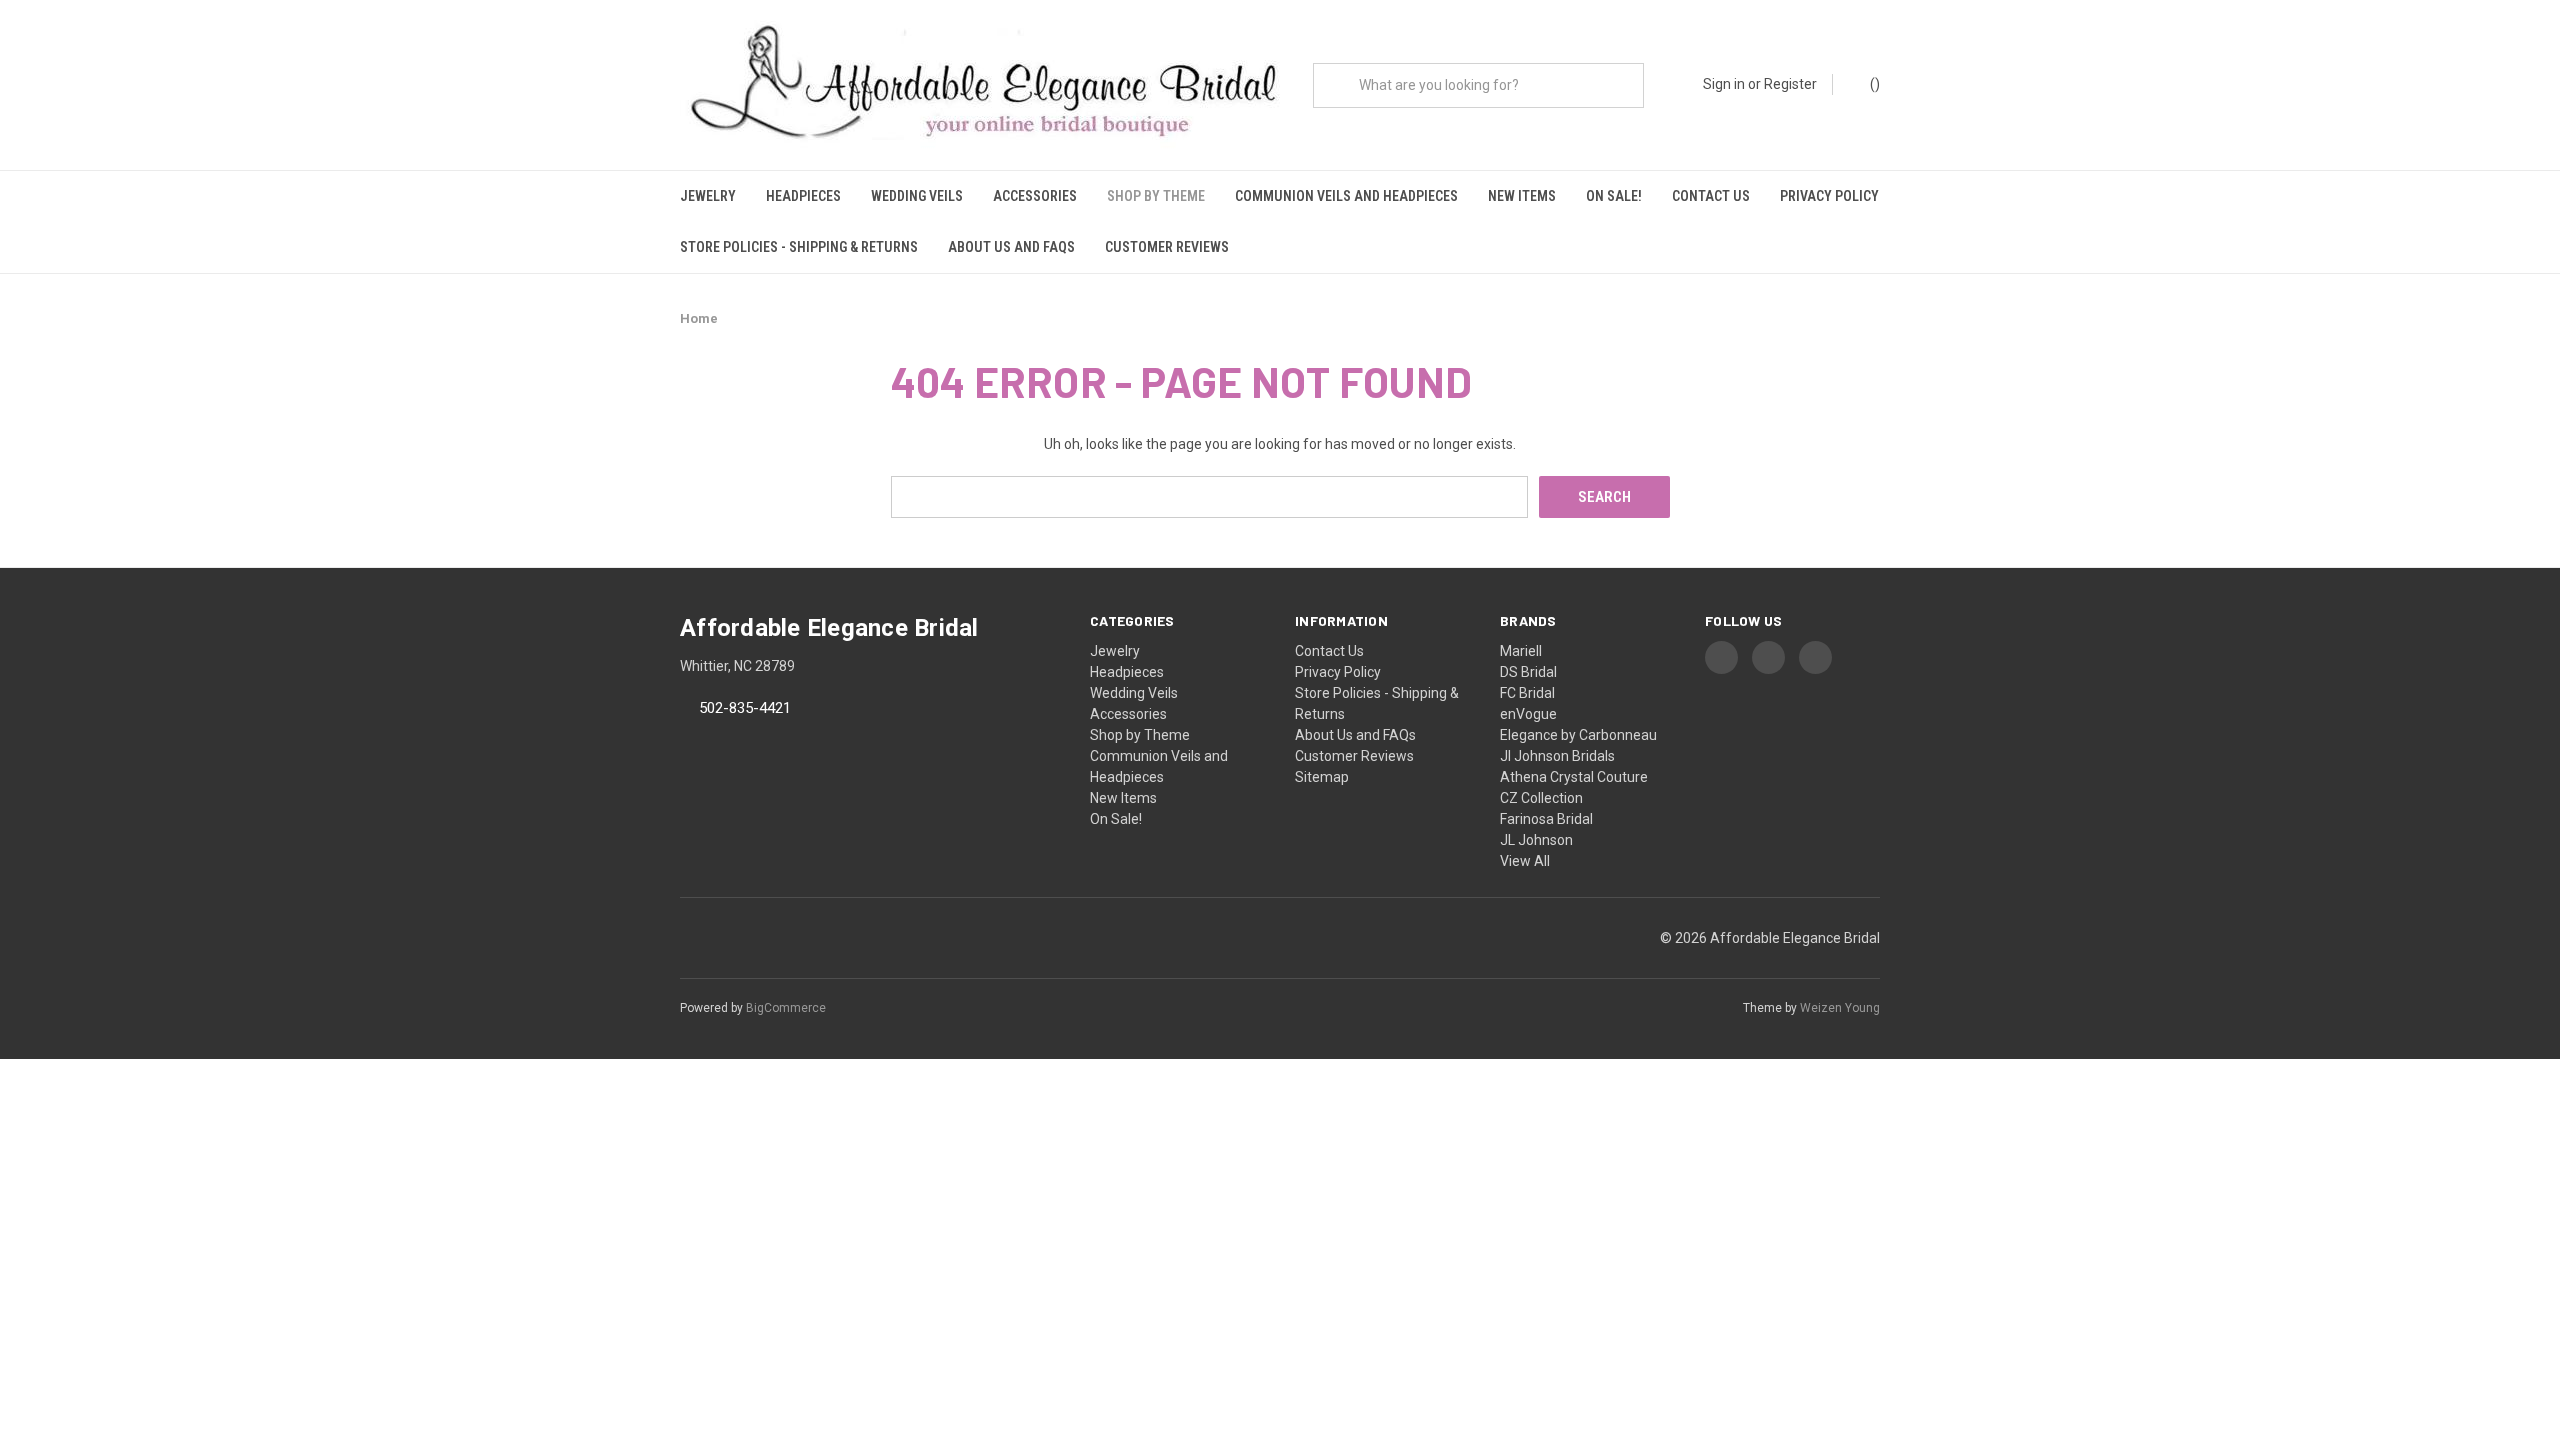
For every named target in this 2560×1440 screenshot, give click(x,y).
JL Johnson (1536, 840)
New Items (1522, 196)
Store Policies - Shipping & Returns (799, 247)
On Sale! (1614, 196)
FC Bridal (1527, 693)
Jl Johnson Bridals (1557, 756)
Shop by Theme (1156, 196)
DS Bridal (1528, 672)
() (1873, 84)
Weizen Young (1840, 1008)
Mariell (1521, 651)
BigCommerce (786, 1008)
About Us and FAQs (1011, 247)
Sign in (1724, 84)
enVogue (1528, 714)
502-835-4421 (745, 709)
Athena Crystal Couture (1574, 777)
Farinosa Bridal (1546, 819)
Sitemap (1322, 777)
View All (1525, 861)
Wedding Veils (917, 196)
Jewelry (708, 196)
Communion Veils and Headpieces (1346, 196)
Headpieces (803, 196)
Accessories (1035, 196)
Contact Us (1711, 196)
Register (1790, 84)
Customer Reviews (1167, 247)
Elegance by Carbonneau (1578, 735)
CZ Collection (1541, 798)
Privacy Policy (1829, 196)
